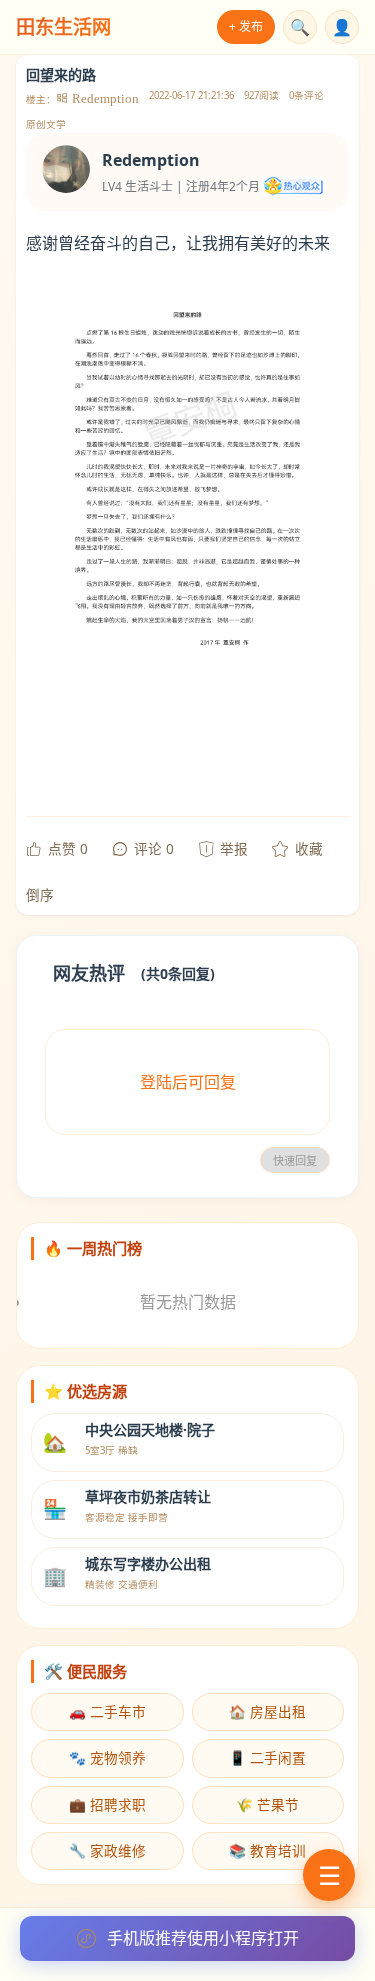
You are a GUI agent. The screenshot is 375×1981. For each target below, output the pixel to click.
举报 (234, 848)
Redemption (104, 98)
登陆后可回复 (188, 1082)
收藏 (309, 848)
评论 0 (154, 848)
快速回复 (295, 1161)
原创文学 (46, 124)
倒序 (40, 894)
